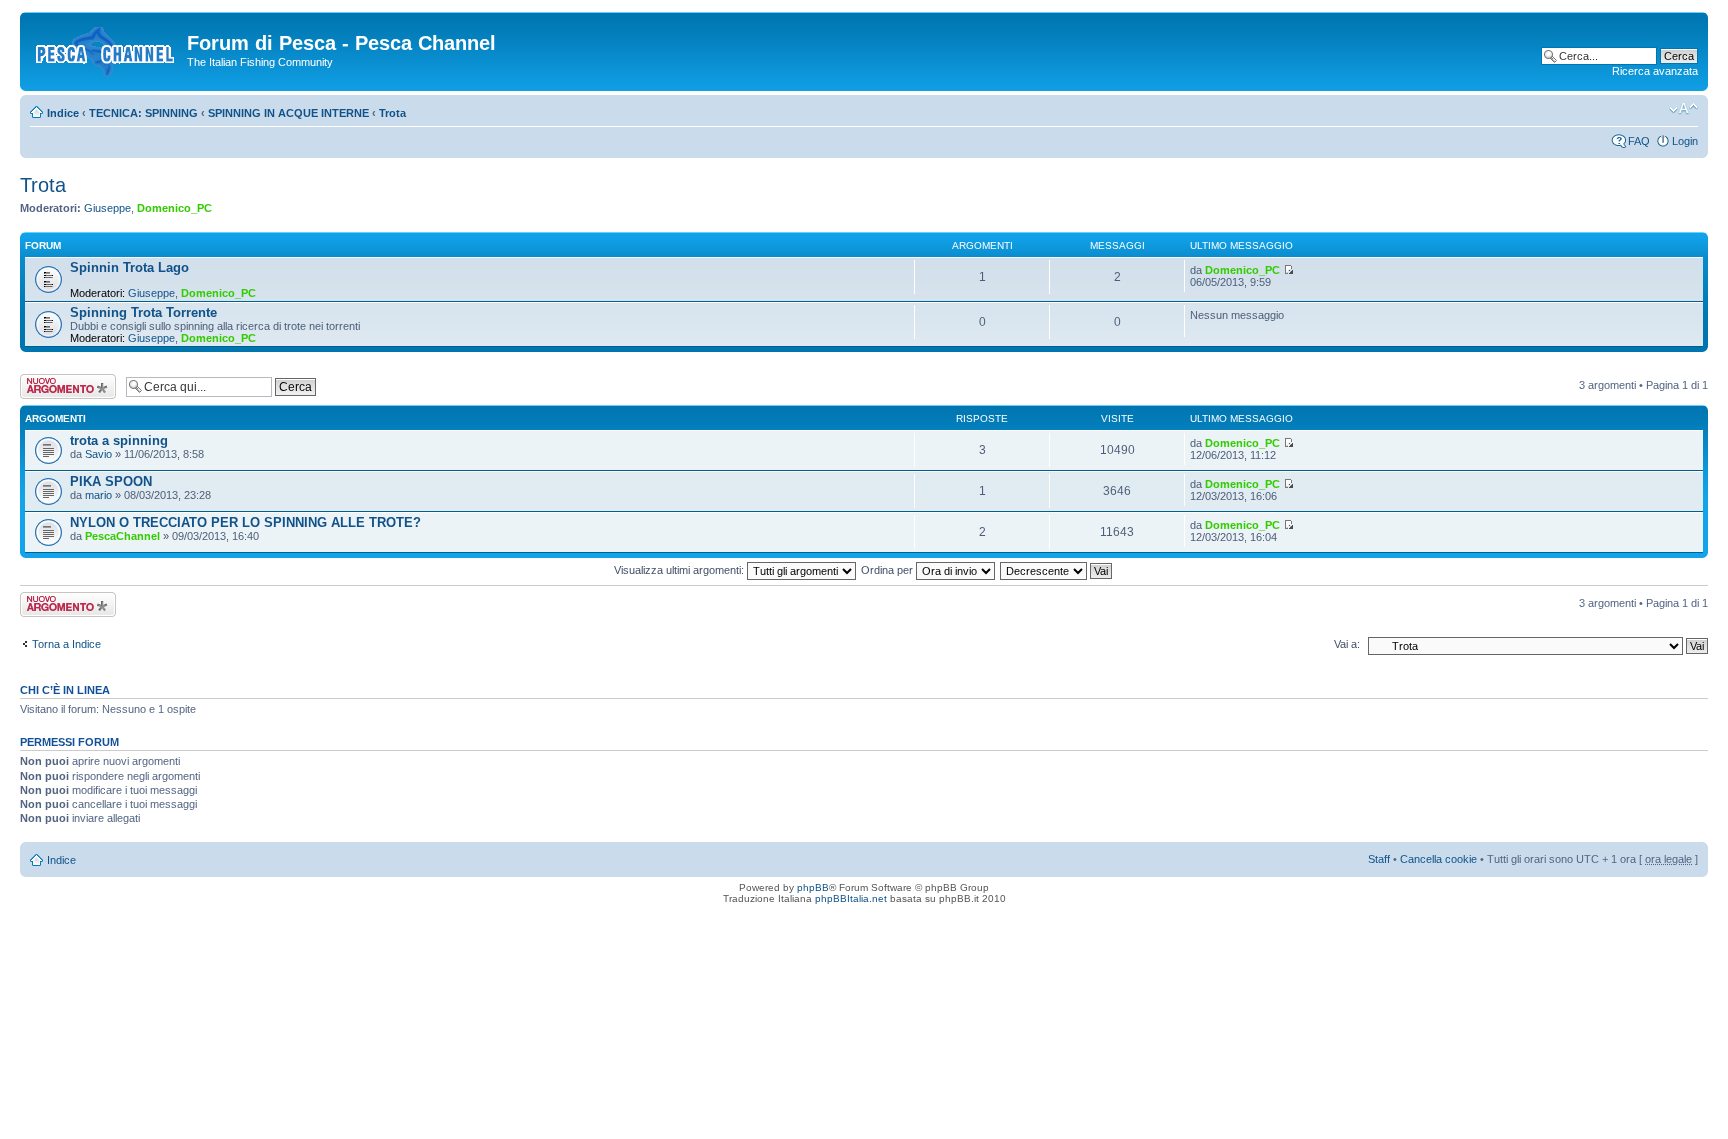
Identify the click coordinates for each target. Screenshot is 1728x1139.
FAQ (1639, 141)
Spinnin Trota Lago (129, 267)
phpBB (813, 887)
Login (1685, 141)
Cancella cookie (1438, 859)
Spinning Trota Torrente (143, 312)
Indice (63, 113)
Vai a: (1347, 644)
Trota (392, 113)
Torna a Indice (66, 644)
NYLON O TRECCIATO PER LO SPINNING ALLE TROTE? (245, 522)
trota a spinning (119, 440)
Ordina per (888, 570)
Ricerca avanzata (1655, 71)
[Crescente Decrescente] (1057, 570)
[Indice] (106, 49)
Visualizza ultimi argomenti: (680, 570)
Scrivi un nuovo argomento (57, 386)
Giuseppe (107, 208)
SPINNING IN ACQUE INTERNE (288, 113)
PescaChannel (122, 536)
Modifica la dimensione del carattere (1683, 109)
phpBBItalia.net (851, 898)
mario (98, 495)
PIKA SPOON (111, 481)
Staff (1379, 859)
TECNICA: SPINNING (143, 113)
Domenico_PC (174, 208)
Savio (98, 454)
